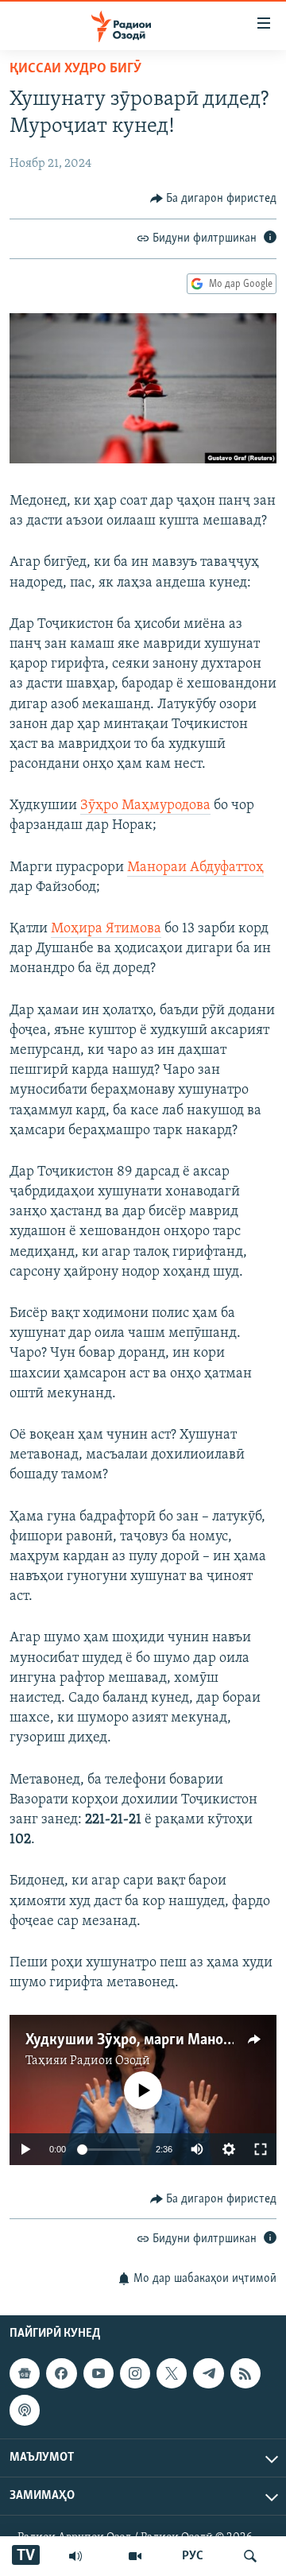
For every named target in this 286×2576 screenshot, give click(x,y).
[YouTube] (135, 2556)
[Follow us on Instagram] (135, 2373)
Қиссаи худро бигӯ (75, 69)
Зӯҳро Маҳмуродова (145, 806)
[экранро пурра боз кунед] (261, 2149)
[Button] (214, 199)
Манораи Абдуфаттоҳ (195, 868)
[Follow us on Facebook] (61, 2373)
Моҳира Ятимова (106, 929)
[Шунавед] (75, 2556)
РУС (193, 2556)
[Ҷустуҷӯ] (250, 2556)
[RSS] (245, 2373)
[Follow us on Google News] (25, 2373)
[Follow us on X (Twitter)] (172, 2373)
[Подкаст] (25, 2410)
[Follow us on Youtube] (99, 2373)
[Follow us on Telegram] (208, 2373)
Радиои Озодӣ (110, 2061)
